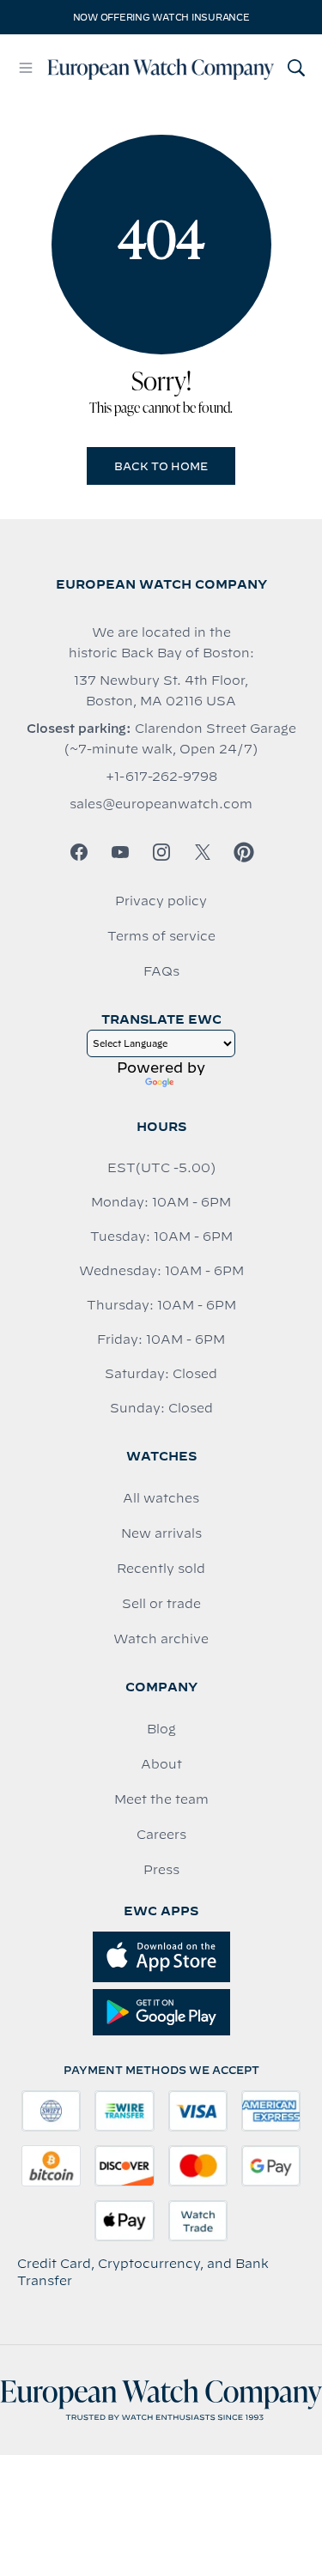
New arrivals (161, 1533)
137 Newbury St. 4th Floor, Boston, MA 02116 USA (161, 691)
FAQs (161, 971)
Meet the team (161, 1799)
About (161, 1764)
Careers (161, 1835)
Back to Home (161, 466)
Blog (161, 1729)
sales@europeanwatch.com (161, 804)
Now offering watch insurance (161, 17)
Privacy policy (161, 901)
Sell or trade (161, 1604)
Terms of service (161, 936)
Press (161, 1870)
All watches (161, 1498)
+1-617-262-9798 (161, 777)
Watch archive (161, 1639)
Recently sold (161, 1569)
